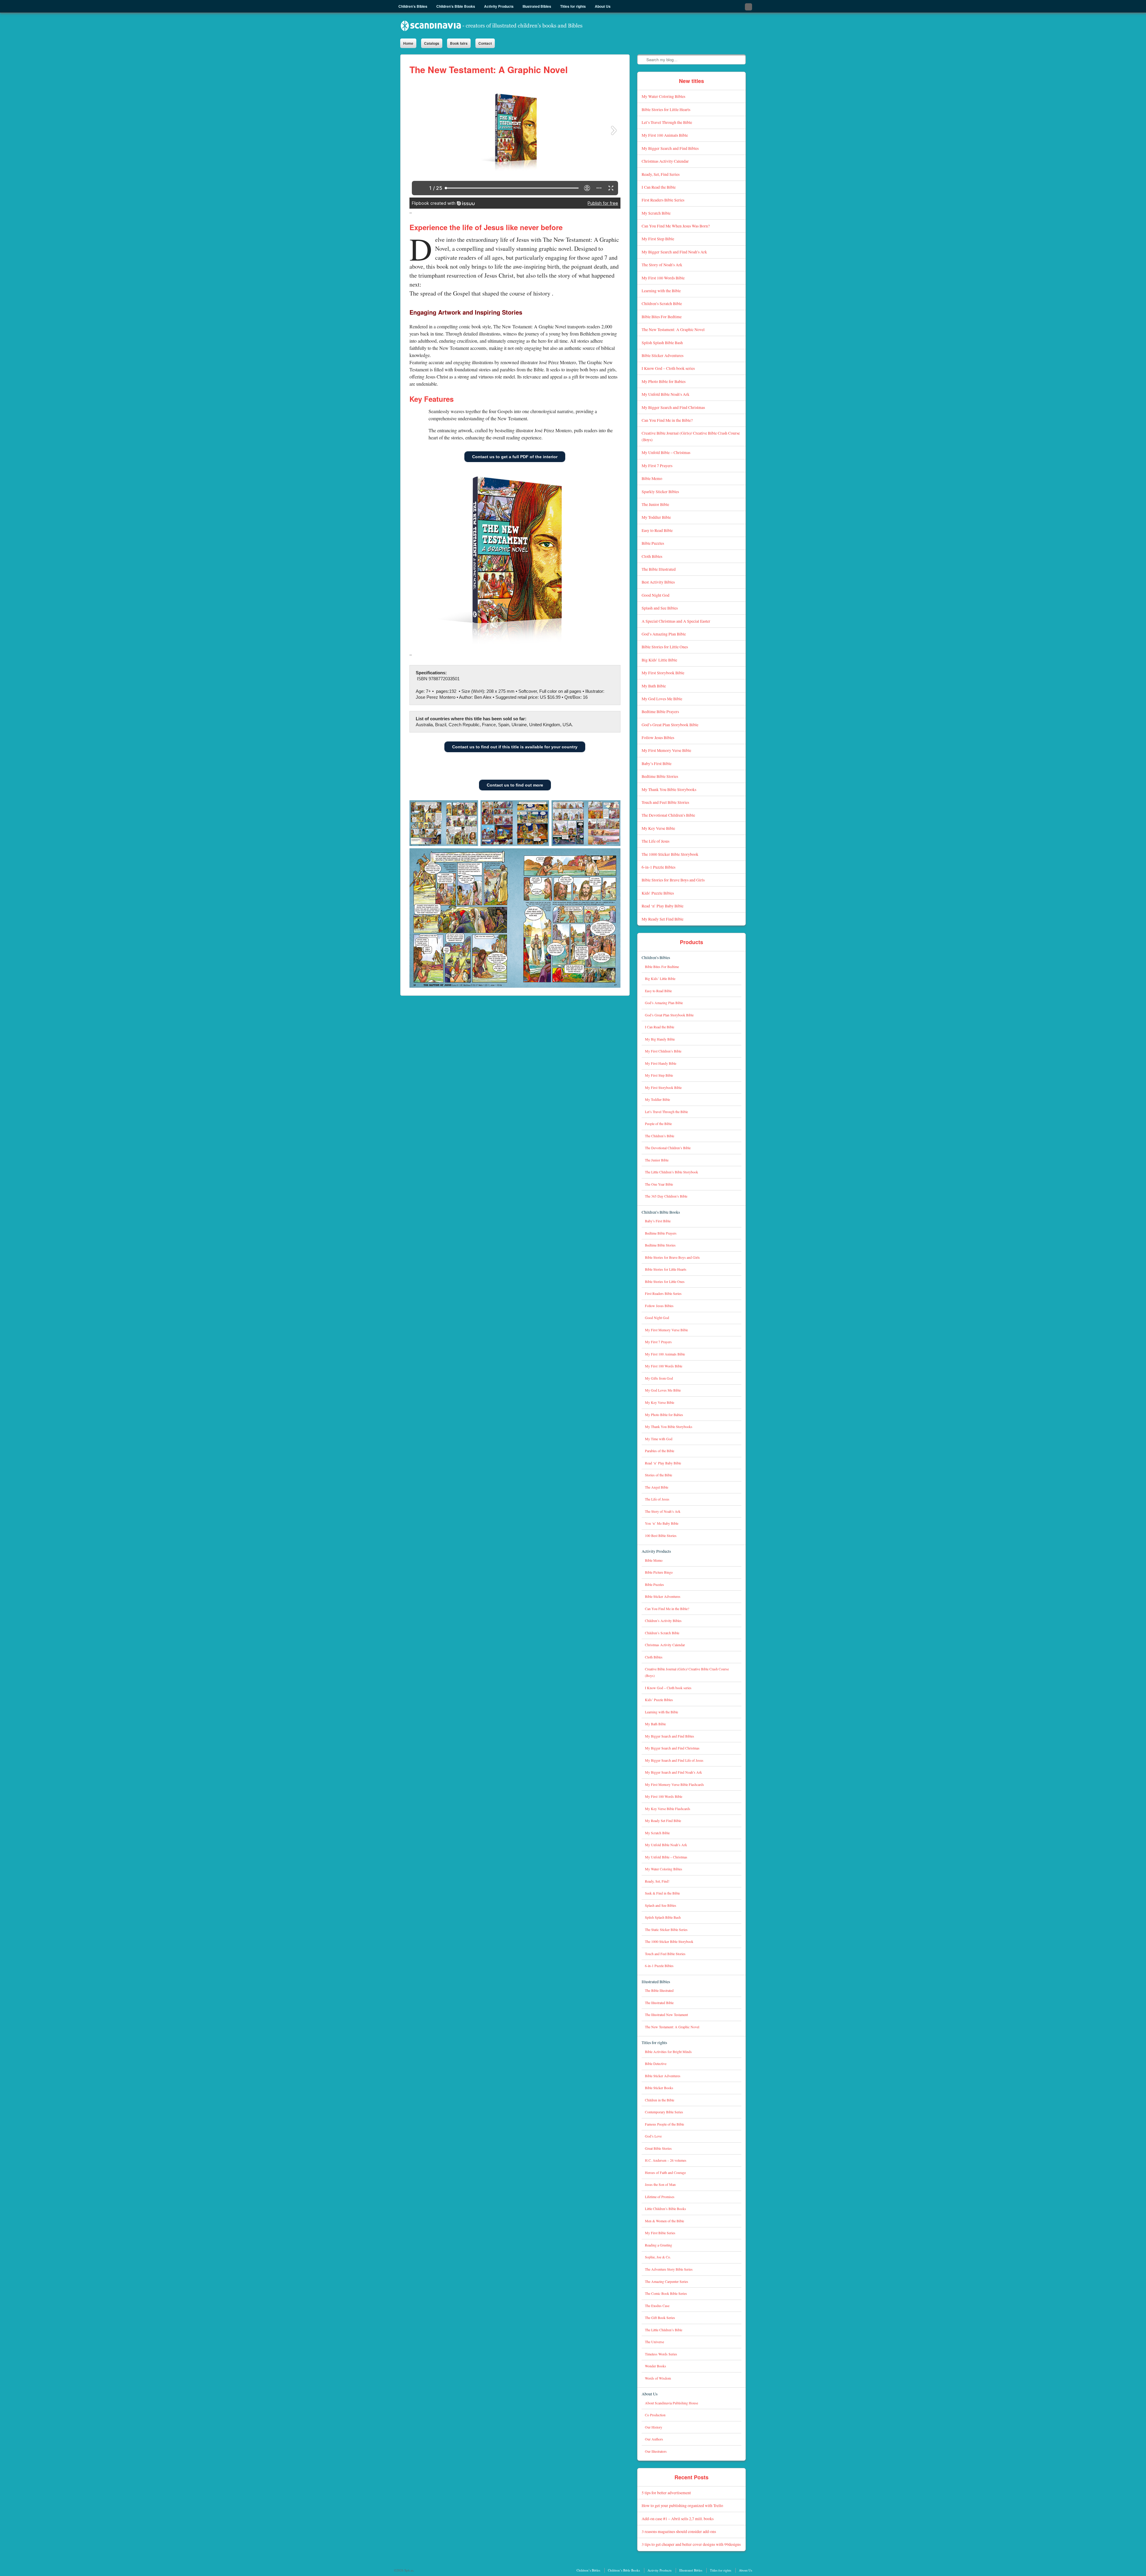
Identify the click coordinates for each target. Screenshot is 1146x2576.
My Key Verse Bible (658, 828)
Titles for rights (654, 2042)
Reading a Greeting (659, 2245)
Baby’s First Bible (657, 763)
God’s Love (653, 2136)
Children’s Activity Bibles (663, 1621)
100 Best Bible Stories (661, 1536)
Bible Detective (656, 2064)
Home (408, 43)
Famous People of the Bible (664, 2124)
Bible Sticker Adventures (663, 355)
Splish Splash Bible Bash (662, 343)
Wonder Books (656, 2366)
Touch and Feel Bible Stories (665, 802)
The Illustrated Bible (659, 2003)
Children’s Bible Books (661, 1212)
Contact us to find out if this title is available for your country (515, 747)
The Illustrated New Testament (666, 2015)
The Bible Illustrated (659, 569)
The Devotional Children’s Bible (668, 815)
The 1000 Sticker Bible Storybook (670, 854)
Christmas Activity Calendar (665, 161)
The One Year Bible (659, 1184)
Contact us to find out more (515, 785)
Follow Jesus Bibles (658, 737)
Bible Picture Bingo (659, 1572)
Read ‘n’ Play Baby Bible (663, 906)
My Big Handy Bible (660, 1039)
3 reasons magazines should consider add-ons (679, 2531)
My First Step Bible (658, 239)
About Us (650, 2394)
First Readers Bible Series (663, 200)
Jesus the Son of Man (660, 2185)
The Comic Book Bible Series (666, 2293)
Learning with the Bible (661, 291)
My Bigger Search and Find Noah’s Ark (674, 252)
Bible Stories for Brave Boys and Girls (673, 880)
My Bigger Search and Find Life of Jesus (674, 1760)
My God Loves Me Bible (662, 699)
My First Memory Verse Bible (666, 750)
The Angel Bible (657, 1487)
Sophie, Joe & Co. (658, 2257)
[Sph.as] (492, 26)
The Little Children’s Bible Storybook (671, 1172)
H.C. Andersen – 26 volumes (666, 2160)
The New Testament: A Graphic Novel (673, 329)
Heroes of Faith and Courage (665, 2173)
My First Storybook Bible (663, 673)
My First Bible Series (660, 2233)
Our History (654, 2427)
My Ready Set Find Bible (663, 919)
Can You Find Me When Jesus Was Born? (676, 226)
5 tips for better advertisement (666, 2493)
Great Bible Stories (658, 2148)
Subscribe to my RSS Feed (748, 7)
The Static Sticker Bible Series (666, 1930)
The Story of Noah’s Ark (662, 265)
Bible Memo (652, 478)
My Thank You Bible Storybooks (669, 789)
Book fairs (459, 43)
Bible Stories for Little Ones (665, 647)
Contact (485, 43)
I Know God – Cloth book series (668, 368)
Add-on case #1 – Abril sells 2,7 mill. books (678, 2519)
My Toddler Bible (656, 517)
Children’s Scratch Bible (662, 303)
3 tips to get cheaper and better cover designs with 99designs (691, 2544)
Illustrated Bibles (656, 1982)
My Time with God (659, 1439)
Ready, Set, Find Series (661, 174)
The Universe (654, 2342)
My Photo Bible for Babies (664, 381)
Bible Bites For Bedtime (662, 317)
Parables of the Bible (660, 1451)
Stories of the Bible (659, 1475)
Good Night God (656, 595)
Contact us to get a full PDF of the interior (515, 457)
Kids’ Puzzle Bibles (658, 893)
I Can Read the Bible (659, 187)
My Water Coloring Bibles (663, 96)
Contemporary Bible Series (664, 2112)
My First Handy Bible (661, 1063)
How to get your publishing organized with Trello (682, 2505)
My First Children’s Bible (663, 1051)
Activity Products (656, 1551)
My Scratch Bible (656, 213)
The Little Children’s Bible (664, 2330)
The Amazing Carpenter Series (667, 2282)
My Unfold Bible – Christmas (666, 452)
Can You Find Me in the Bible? (667, 420)
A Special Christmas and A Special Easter (676, 621)
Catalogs (432, 43)
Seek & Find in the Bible (662, 1893)
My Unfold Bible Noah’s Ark (666, 394)
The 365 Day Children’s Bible (666, 1196)
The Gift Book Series (660, 2318)
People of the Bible (658, 1124)
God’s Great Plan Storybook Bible (670, 725)
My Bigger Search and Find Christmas (673, 407)
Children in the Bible (660, 2100)
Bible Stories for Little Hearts (666, 109)
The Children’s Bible (660, 1136)
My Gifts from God (659, 1378)
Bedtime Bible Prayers (660, 711)
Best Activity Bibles (658, 582)
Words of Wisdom (658, 2378)
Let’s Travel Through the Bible (667, 122)
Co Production (655, 2415)
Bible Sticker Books (659, 2088)
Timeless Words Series (661, 2354)
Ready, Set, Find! (657, 1881)
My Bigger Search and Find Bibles (670, 148)
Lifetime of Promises (660, 2197)
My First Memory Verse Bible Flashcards (674, 1785)
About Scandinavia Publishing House (671, 2403)
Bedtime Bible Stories (660, 776)
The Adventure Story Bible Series (669, 2269)
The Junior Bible (655, 504)
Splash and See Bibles (660, 608)
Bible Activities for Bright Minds (668, 2052)
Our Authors (654, 2439)
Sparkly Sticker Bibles (660, 491)
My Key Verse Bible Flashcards (668, 1809)
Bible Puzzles (653, 543)
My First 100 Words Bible (663, 278)
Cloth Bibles (652, 556)
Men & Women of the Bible (664, 2221)
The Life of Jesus (656, 841)
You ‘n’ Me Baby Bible (662, 1523)
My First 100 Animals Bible (665, 135)
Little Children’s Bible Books (666, 2209)
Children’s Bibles (656, 957)
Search (642, 59)
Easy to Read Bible (657, 530)
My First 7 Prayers (657, 466)
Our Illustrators (656, 2451)
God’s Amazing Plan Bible (664, 634)
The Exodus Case (657, 2306)
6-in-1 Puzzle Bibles (659, 867)
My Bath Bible (654, 686)
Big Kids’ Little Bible (659, 660)
